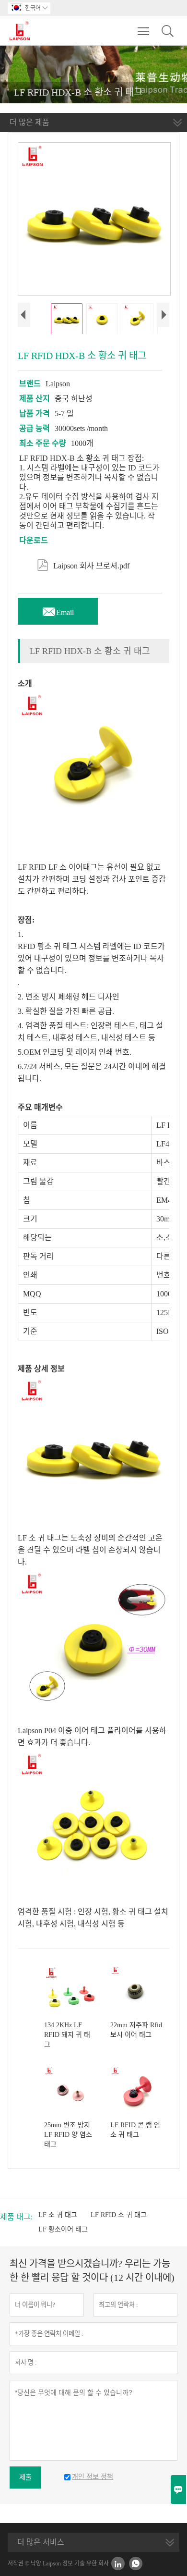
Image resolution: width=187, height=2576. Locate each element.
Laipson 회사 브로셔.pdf (83, 564)
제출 (25, 2477)
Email (58, 610)
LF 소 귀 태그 (58, 2215)
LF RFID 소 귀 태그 (119, 2215)
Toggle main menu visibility (144, 31)
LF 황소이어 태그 (63, 2229)
